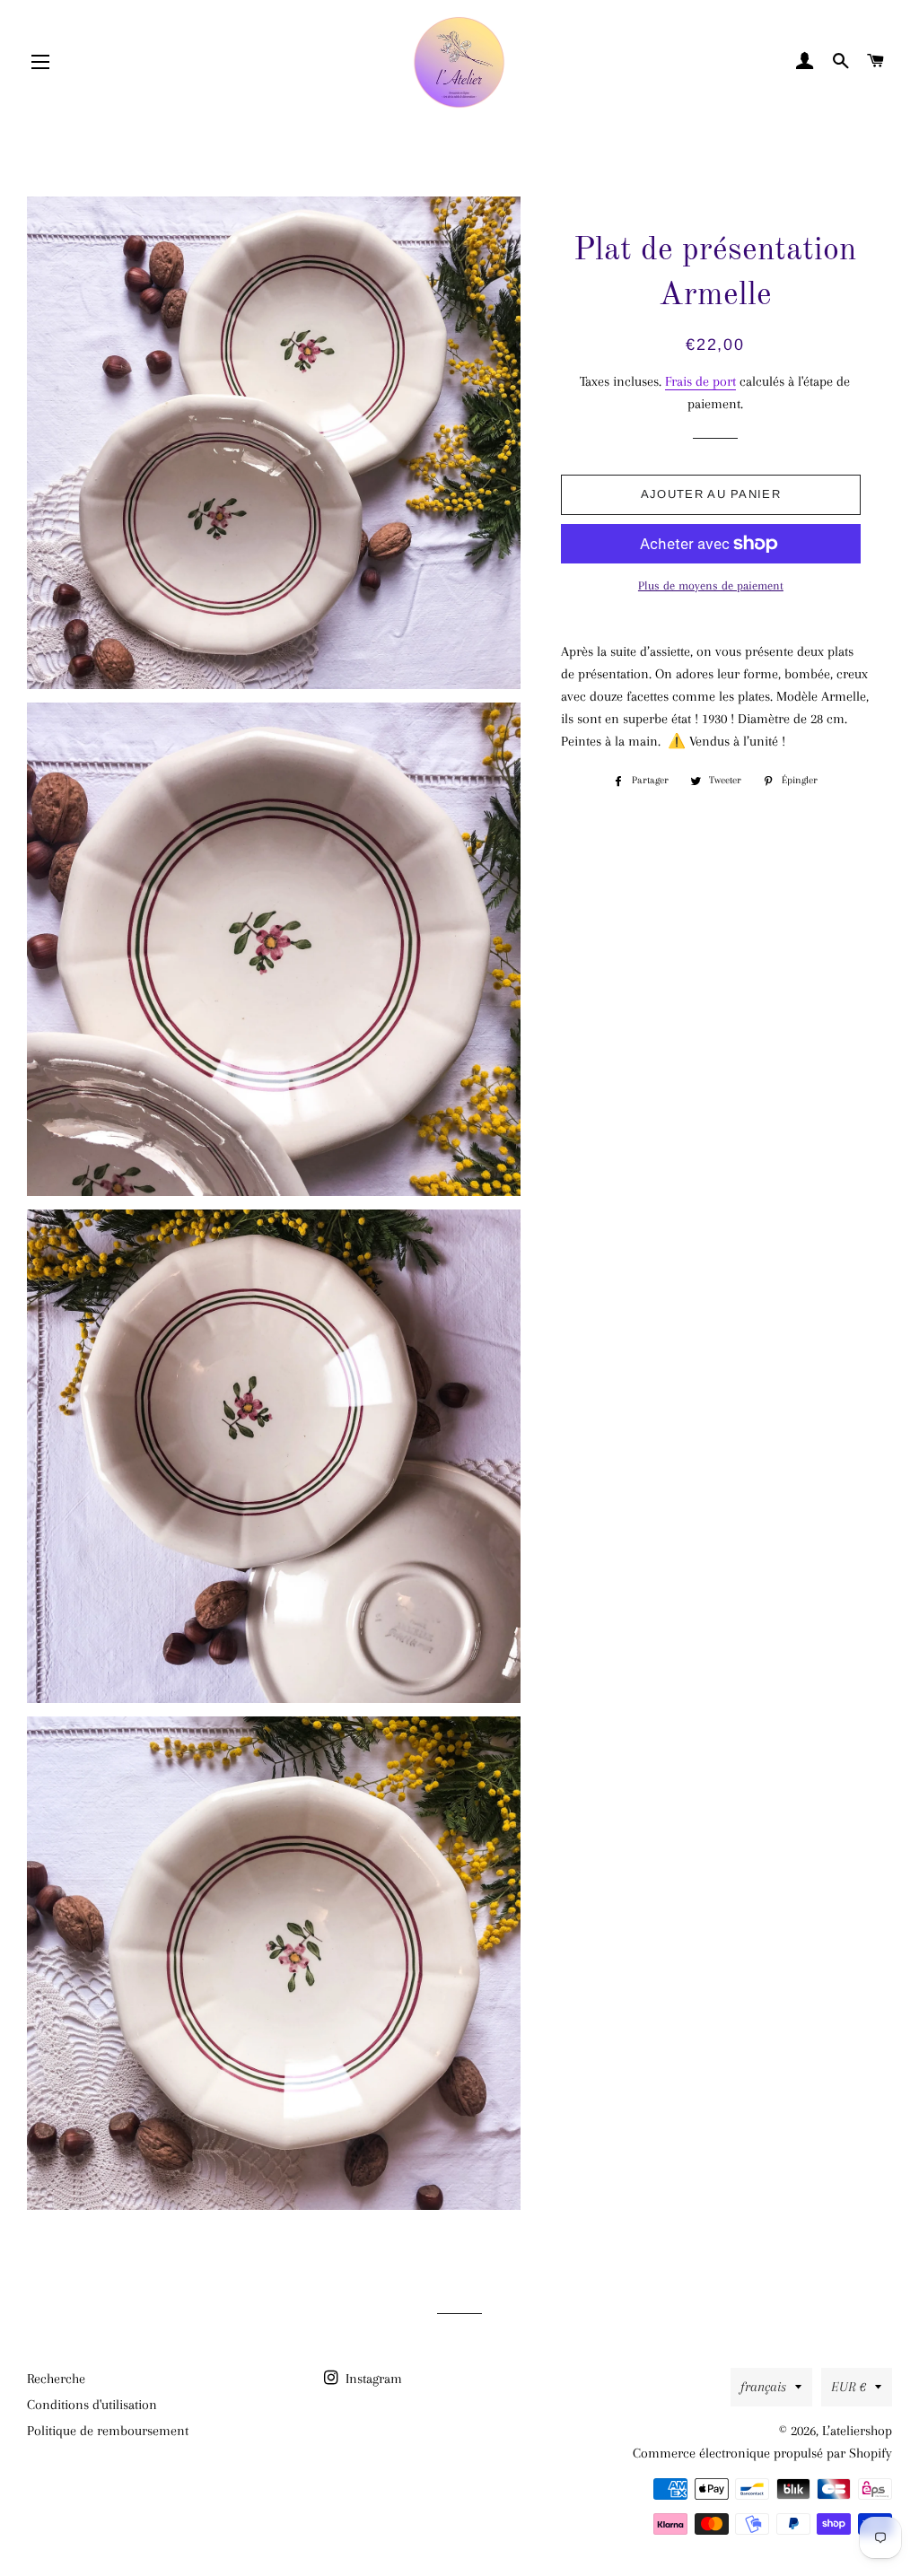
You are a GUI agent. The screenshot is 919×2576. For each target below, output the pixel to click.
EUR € (849, 2387)
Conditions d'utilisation (92, 2405)
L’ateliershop (857, 2431)
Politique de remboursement (108, 2431)
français (763, 2387)
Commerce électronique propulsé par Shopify (762, 2453)
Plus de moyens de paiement (711, 585)
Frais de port (700, 381)
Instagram (372, 2379)
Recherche (56, 2379)
